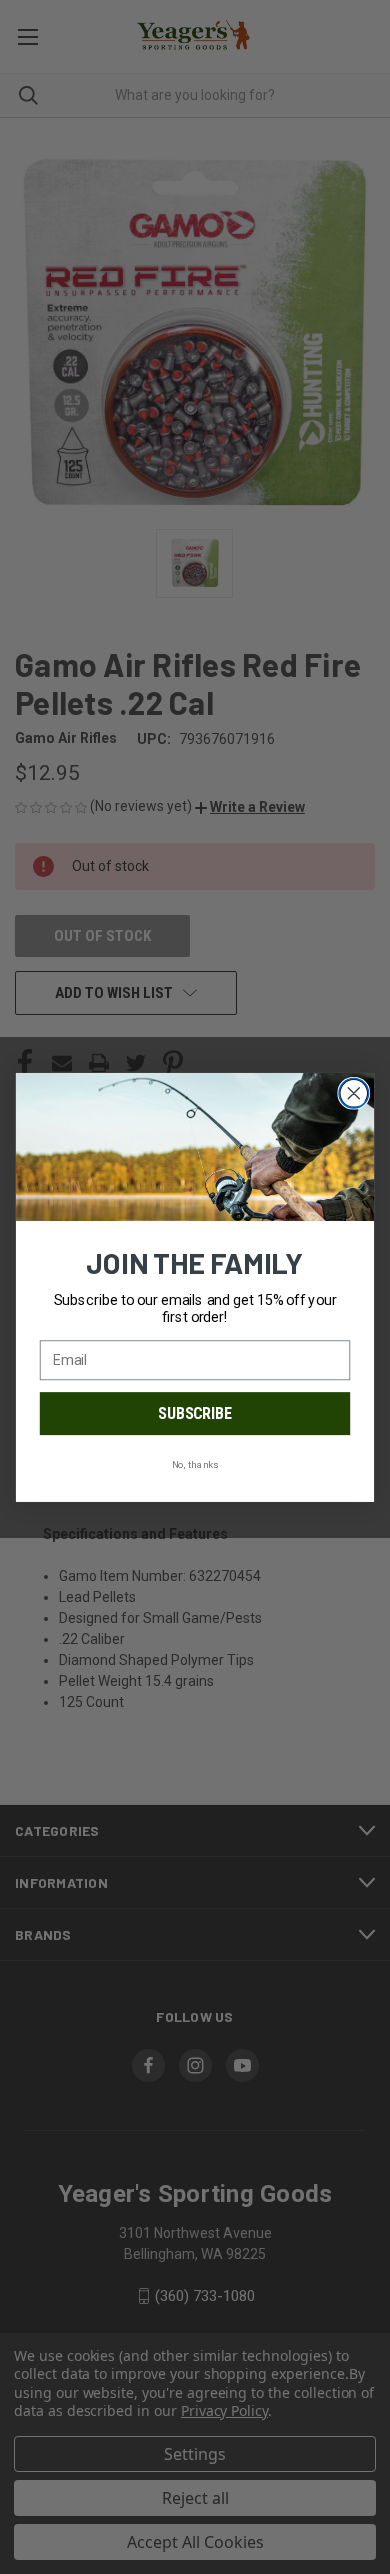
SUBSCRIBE (194, 1413)
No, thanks (195, 1463)
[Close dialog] (354, 1093)
